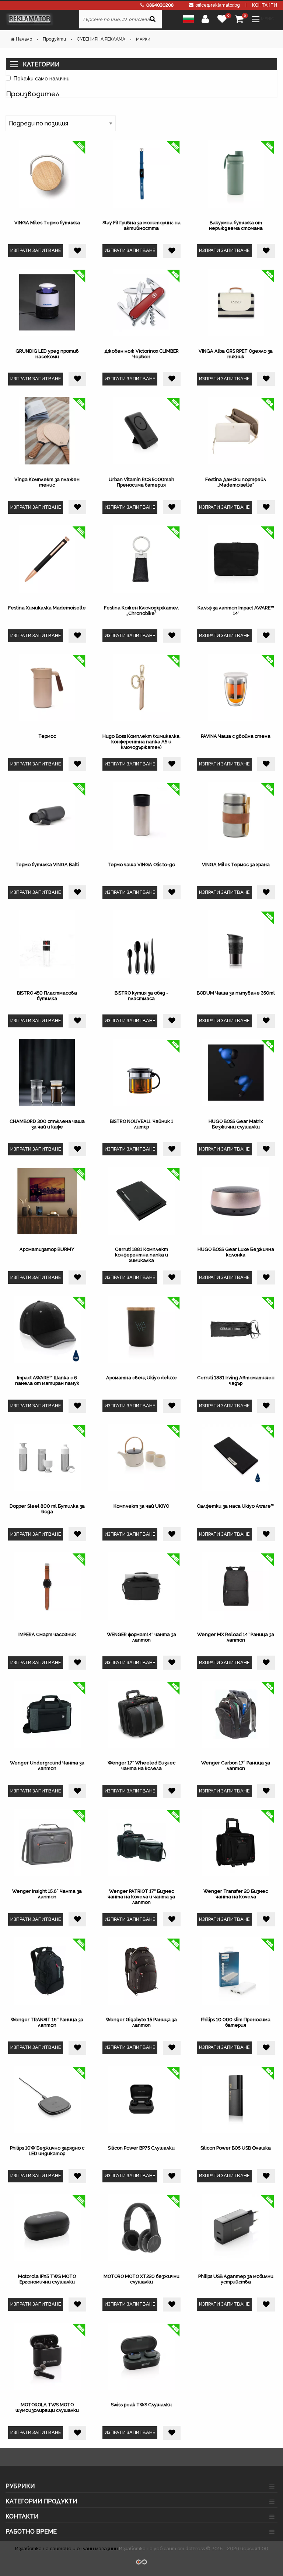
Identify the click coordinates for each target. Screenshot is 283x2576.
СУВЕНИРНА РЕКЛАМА (101, 39)
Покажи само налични (42, 78)
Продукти (54, 39)
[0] (222, 19)
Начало (24, 39)
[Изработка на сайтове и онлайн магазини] (141, 2561)
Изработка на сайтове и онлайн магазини (67, 2549)
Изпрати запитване (36, 250)
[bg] (188, 18)
